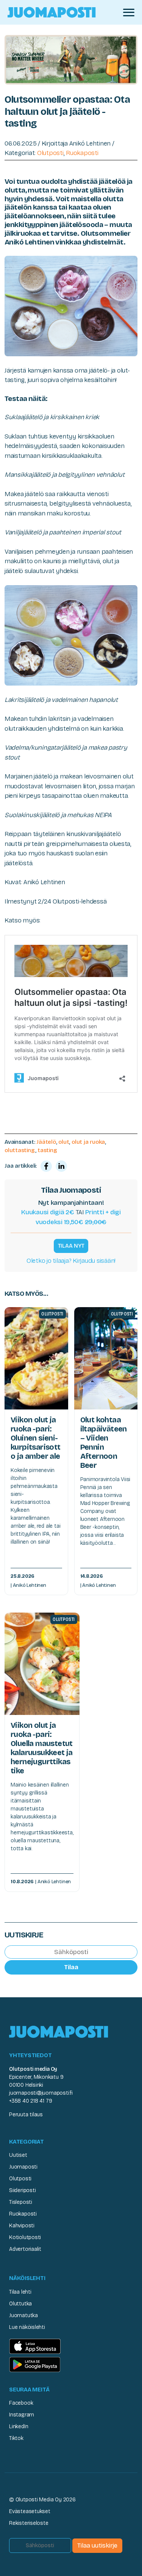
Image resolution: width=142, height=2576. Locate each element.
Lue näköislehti (27, 2327)
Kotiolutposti (25, 2237)
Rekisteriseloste (29, 2523)
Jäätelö (46, 1142)
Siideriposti (22, 2190)
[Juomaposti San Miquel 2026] (71, 59)
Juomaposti (23, 2167)
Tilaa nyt (71, 1246)
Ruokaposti (82, 153)
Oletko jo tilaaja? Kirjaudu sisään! (71, 1261)
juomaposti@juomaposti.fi (41, 2093)
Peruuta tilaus (26, 2115)
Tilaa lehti (20, 2292)
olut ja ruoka (88, 1142)
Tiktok (16, 2438)
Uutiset (18, 2155)
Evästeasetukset (30, 2511)
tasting (47, 1150)
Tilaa (71, 1967)
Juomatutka (23, 2315)
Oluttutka (20, 2304)
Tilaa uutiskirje (97, 2545)
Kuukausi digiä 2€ (48, 1212)
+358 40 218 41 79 (30, 2101)
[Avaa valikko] (129, 13)
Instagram (22, 2415)
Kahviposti (22, 2226)
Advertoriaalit (25, 2249)
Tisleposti (21, 2202)
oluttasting (20, 1150)
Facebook (21, 2403)
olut (64, 1142)
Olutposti (50, 153)
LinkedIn (19, 2426)
